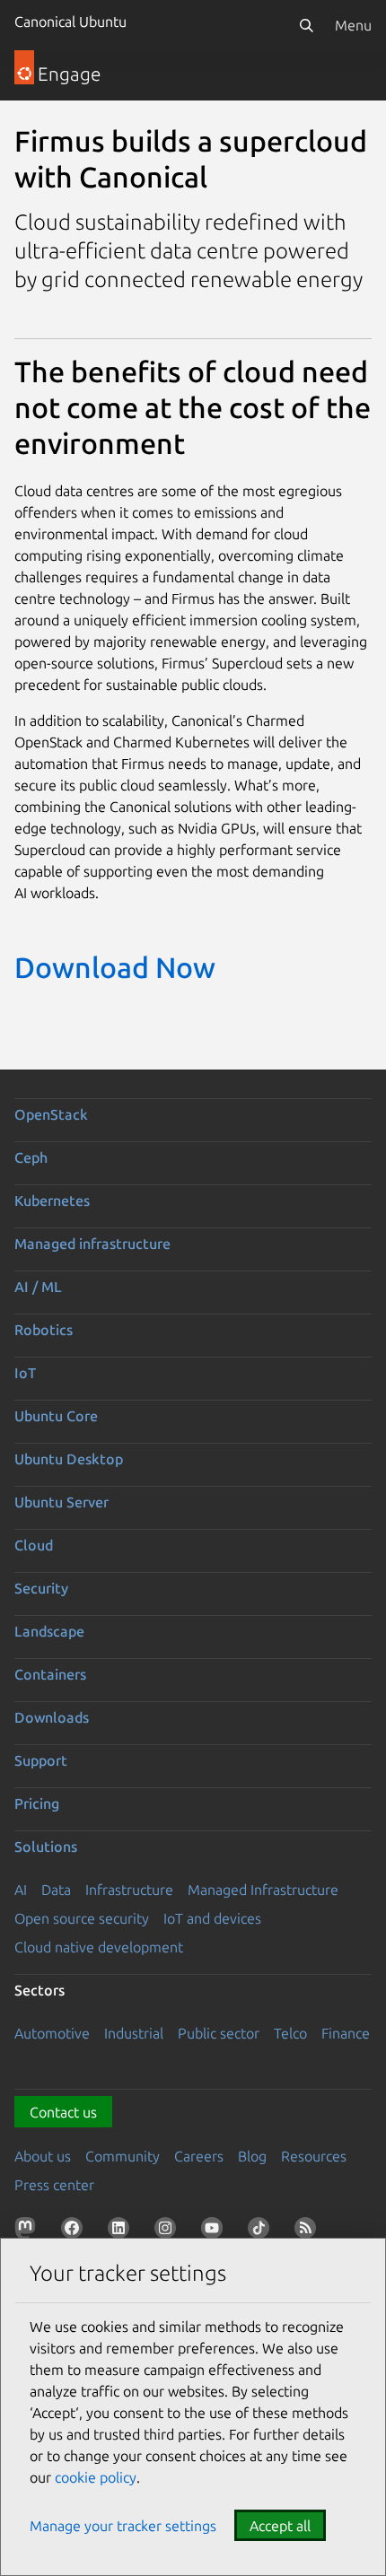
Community (123, 2156)
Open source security (82, 1918)
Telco (290, 2033)
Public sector (219, 2033)
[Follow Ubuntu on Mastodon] (29, 2231)
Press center (54, 2185)
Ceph (31, 1157)
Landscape (49, 1631)
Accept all (280, 2526)
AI (21, 1890)
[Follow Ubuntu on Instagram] (169, 2231)
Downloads (52, 1717)
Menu (353, 25)
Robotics (44, 1330)
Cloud (34, 1545)
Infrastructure (129, 1890)
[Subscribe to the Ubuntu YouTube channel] (215, 2231)
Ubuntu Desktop (69, 1459)
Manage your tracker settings (123, 2526)
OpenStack (51, 1114)
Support (41, 1760)
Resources (314, 2156)
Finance (346, 2033)
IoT (25, 1373)
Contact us (63, 2112)
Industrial (134, 2033)
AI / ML (38, 1287)
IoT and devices (212, 1918)
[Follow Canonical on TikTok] (262, 2231)
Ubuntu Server (61, 1502)
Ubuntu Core (56, 1416)
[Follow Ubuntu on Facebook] (75, 2231)
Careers (199, 2156)
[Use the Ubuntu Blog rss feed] (309, 2231)
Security (41, 1588)
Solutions (46, 1847)
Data (56, 1890)
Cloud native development (99, 1947)
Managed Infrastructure (263, 1890)
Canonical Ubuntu (70, 22)
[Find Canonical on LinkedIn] (122, 2231)
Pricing (37, 1803)
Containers (50, 1674)
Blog (252, 2156)
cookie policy (96, 2477)
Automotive (52, 2033)
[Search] (306, 25)
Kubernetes (52, 1201)
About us (43, 2156)
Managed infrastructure (92, 1244)
